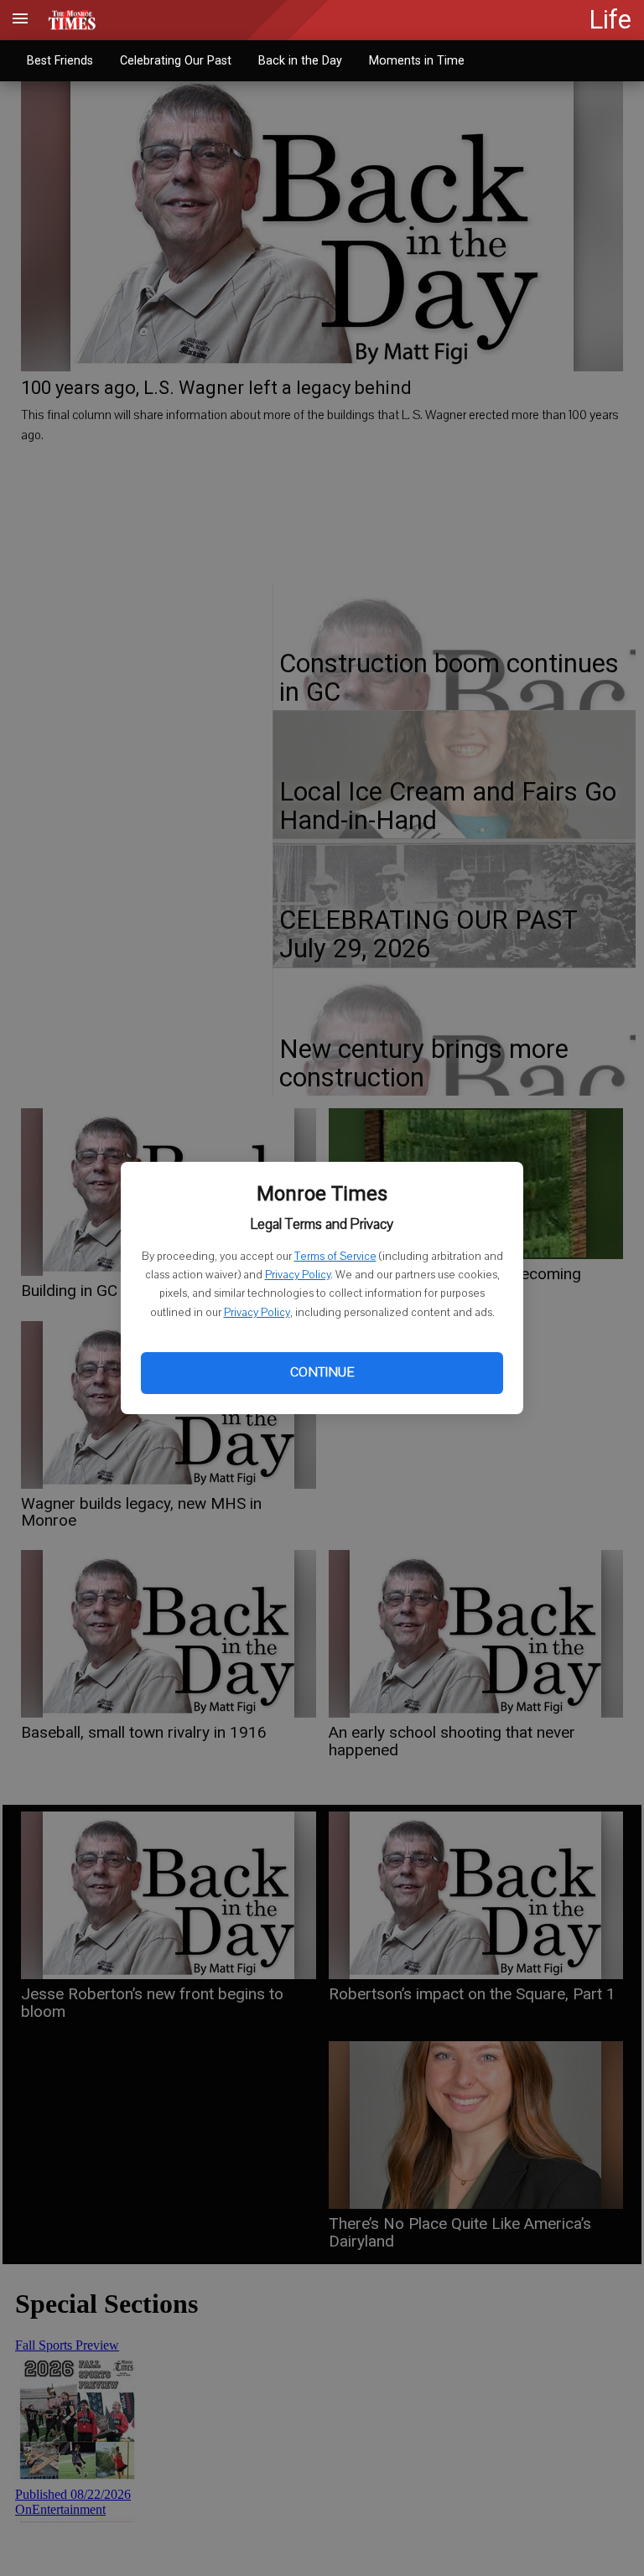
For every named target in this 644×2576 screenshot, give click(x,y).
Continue (322, 1372)
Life (610, 20)
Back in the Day (300, 60)
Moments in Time (417, 60)
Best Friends (60, 60)
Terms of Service (335, 1257)
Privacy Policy (298, 1275)
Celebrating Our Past (176, 60)
